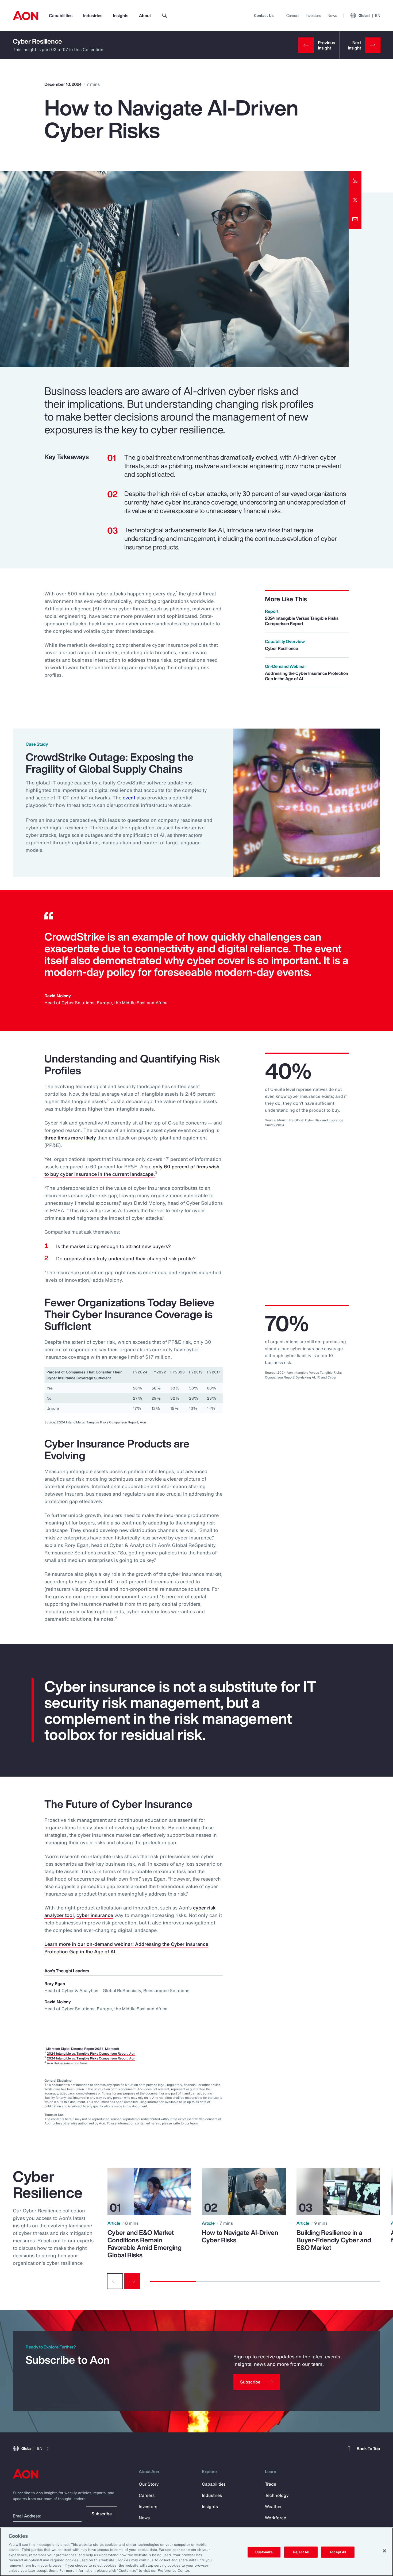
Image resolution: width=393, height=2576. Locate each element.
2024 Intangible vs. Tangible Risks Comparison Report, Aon (91, 2053)
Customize (264, 2552)
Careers (293, 15)
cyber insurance (95, 1915)
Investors (313, 15)
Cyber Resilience (37, 41)
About (145, 16)
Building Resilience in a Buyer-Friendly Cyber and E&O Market (334, 2240)
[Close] (384, 2551)
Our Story (149, 2484)
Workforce (276, 2518)
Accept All (338, 2552)
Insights (121, 16)
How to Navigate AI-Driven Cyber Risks (240, 2236)
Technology (277, 2495)
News (332, 15)
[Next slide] (132, 2281)
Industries (93, 16)
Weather (273, 2506)
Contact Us (264, 15)
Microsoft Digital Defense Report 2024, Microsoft (83, 2049)
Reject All (301, 2552)
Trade (271, 2484)
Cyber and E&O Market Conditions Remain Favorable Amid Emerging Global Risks (145, 2244)
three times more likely (70, 1138)
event (129, 798)
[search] (165, 16)
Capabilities (61, 16)
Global (369, 15)
